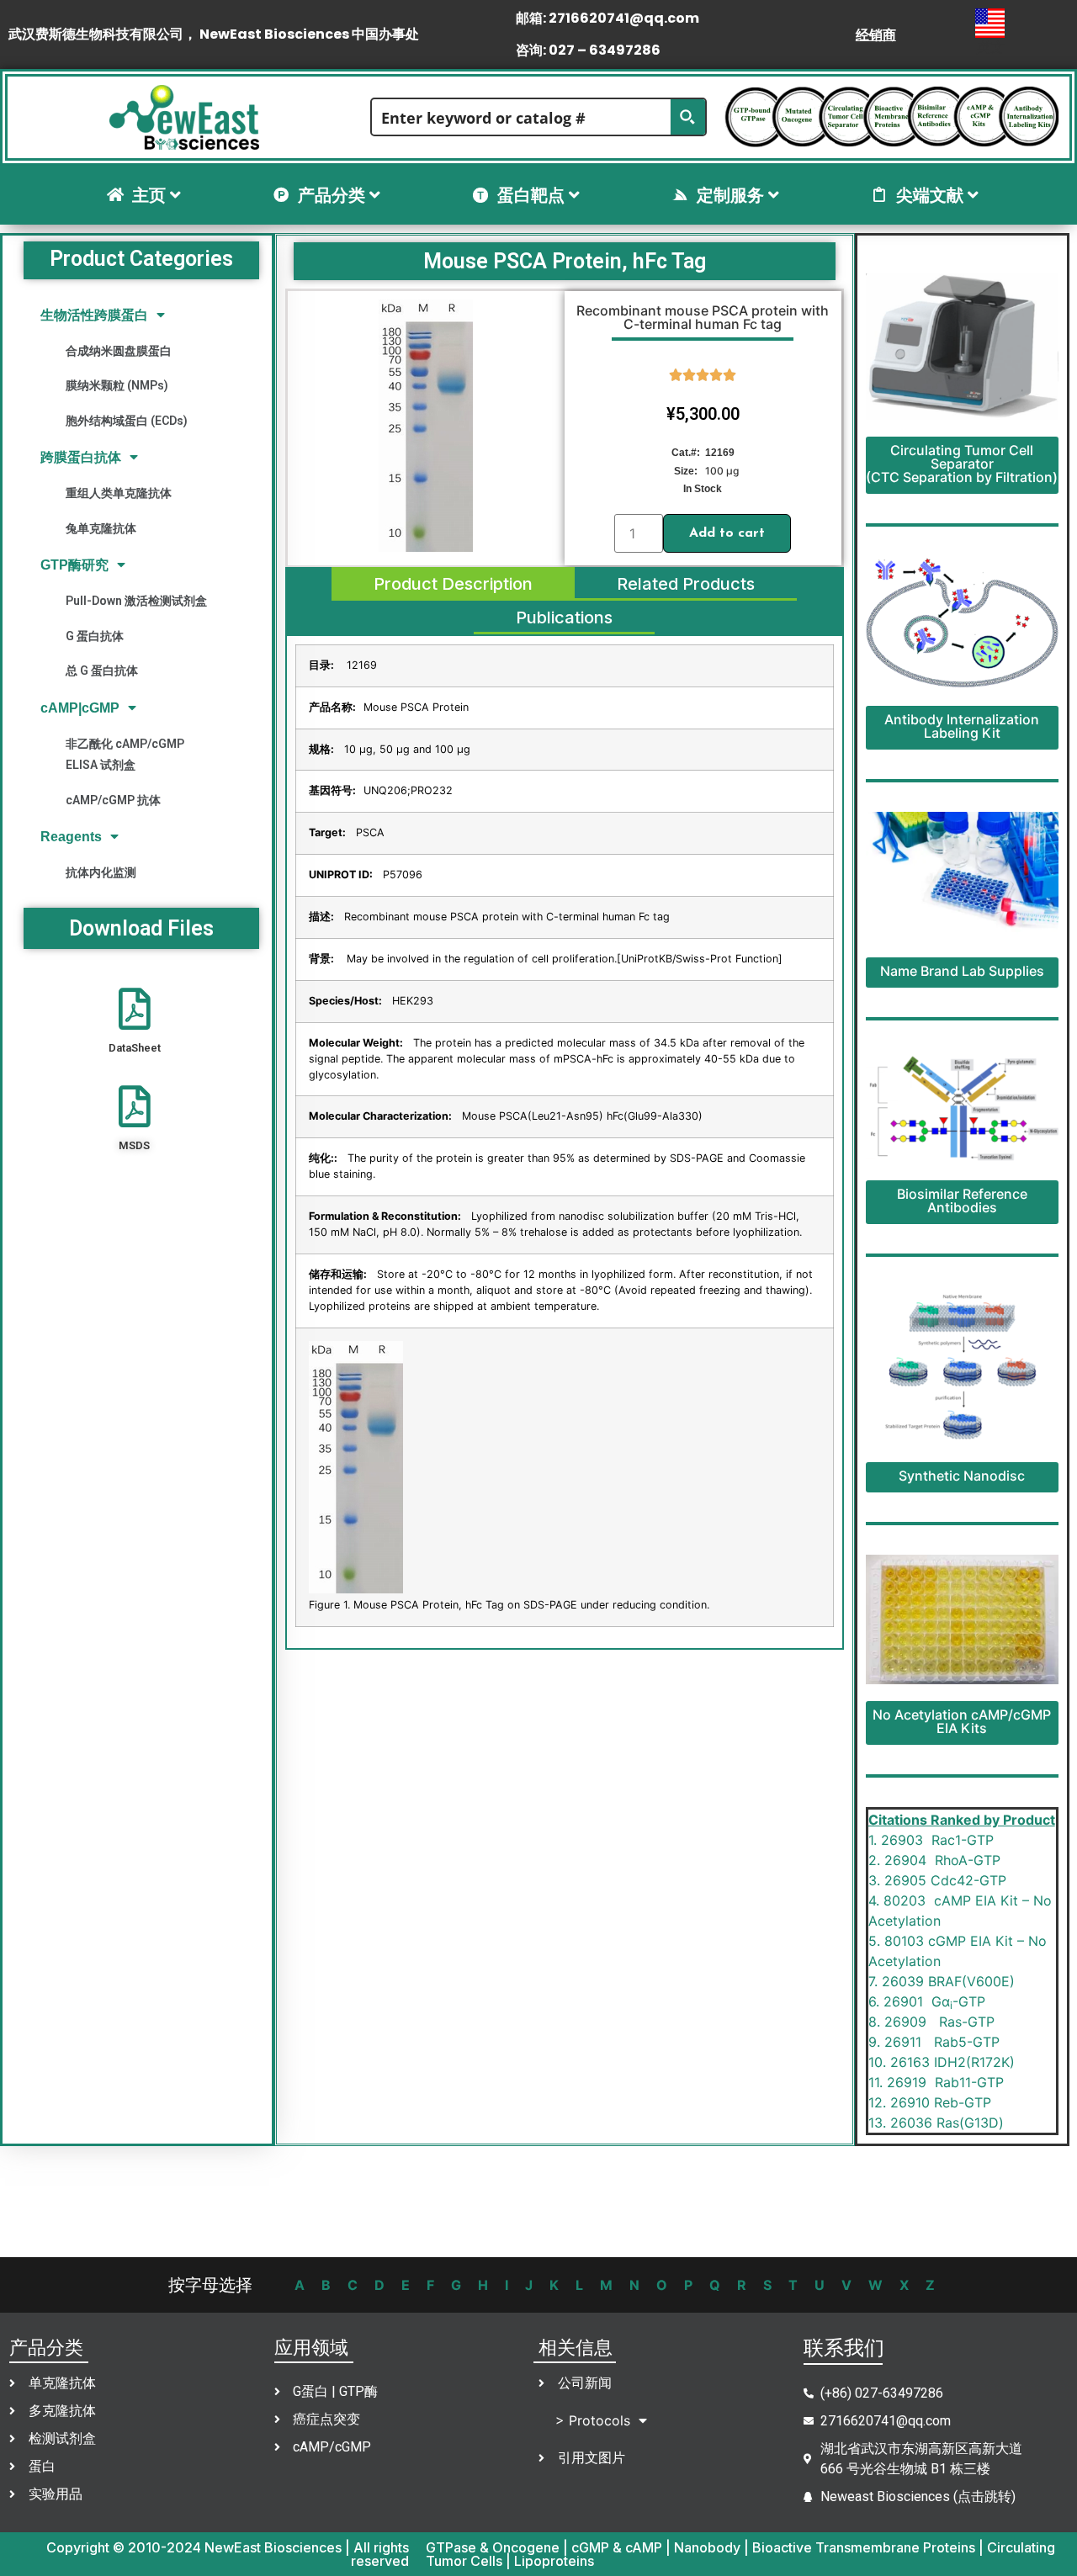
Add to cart (727, 533)
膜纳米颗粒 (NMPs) (117, 385)
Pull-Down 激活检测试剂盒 (136, 601)
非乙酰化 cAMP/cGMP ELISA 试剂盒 (125, 754)
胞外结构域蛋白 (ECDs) (127, 421)
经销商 (876, 34)
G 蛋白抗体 (95, 636)
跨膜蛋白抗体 (81, 457)
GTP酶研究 (74, 565)
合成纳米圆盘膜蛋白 (119, 351)
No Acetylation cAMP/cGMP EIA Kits (962, 1721)
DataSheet (135, 1048)
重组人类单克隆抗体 (119, 493)
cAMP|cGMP (80, 708)
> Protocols (593, 2420)
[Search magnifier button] (687, 117)
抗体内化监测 (101, 872)
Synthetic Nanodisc (962, 1476)
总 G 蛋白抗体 (102, 671)
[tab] (453, 584)
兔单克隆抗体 (101, 528)
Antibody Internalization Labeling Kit (962, 726)
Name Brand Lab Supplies (962, 971)
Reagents (71, 837)
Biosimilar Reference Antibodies (962, 1201)
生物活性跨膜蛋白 (94, 315)
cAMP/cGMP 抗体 (113, 800)
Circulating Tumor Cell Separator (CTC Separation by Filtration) (962, 464)
